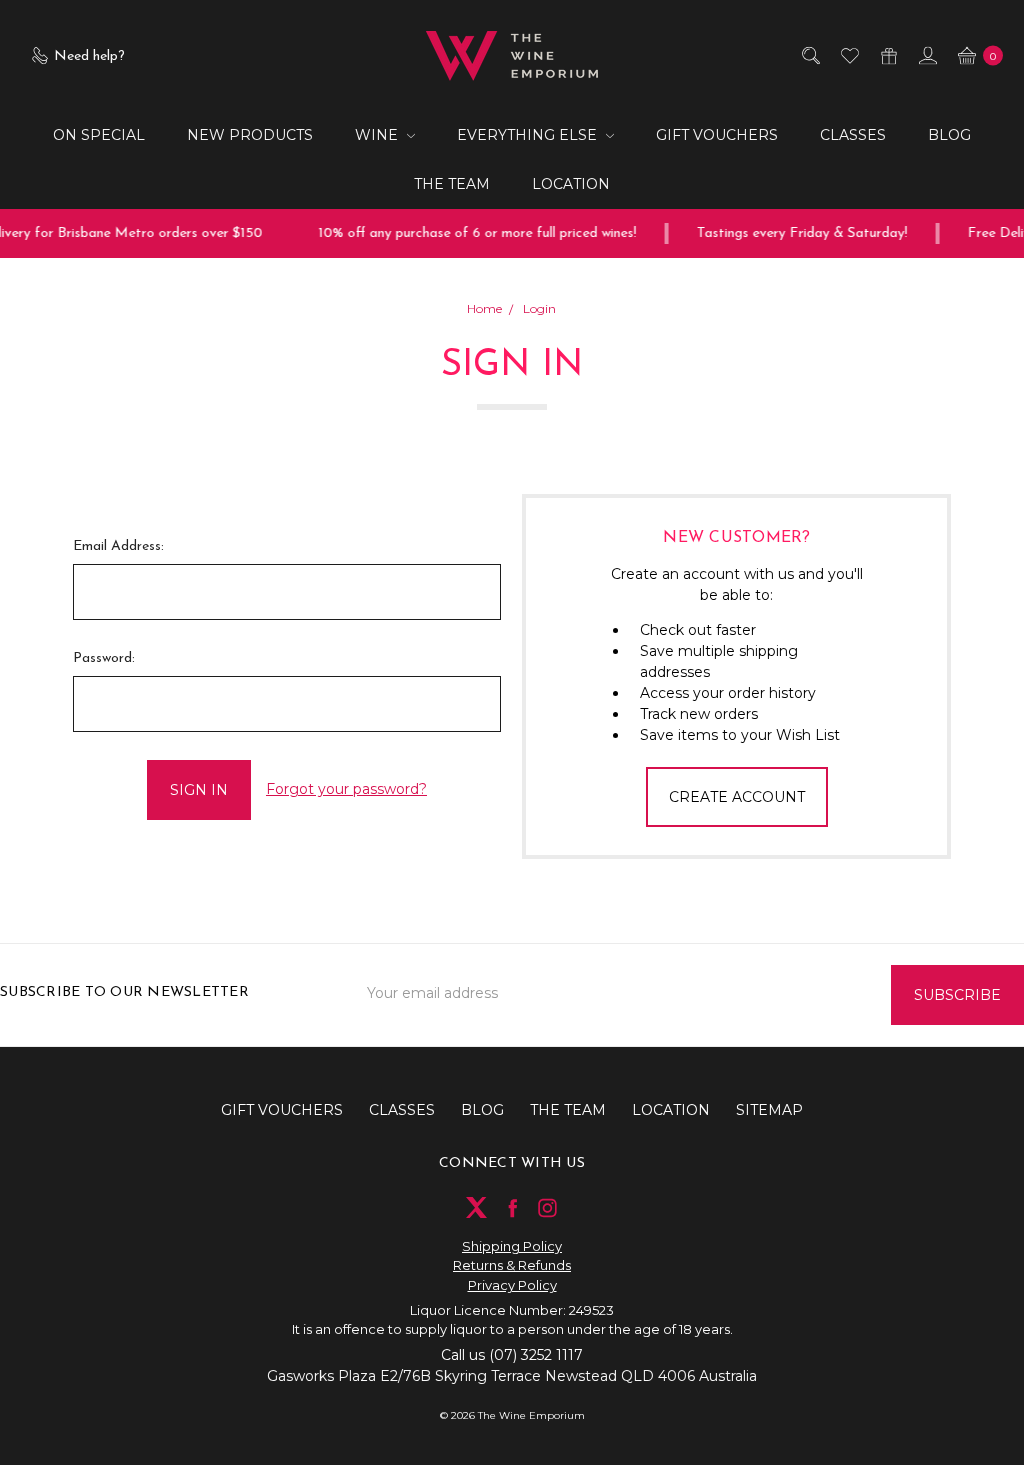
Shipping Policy (512, 1246)
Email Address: (118, 546)
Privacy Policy (512, 1285)
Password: (104, 658)
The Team (452, 184)
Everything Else (529, 135)
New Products (250, 135)
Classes (853, 135)
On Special (99, 135)
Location (571, 184)
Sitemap (769, 1110)
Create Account (737, 797)
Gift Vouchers (717, 135)
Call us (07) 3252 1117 (512, 1355)
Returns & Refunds (512, 1265)
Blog (949, 135)
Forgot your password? (346, 789)
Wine (378, 135)
